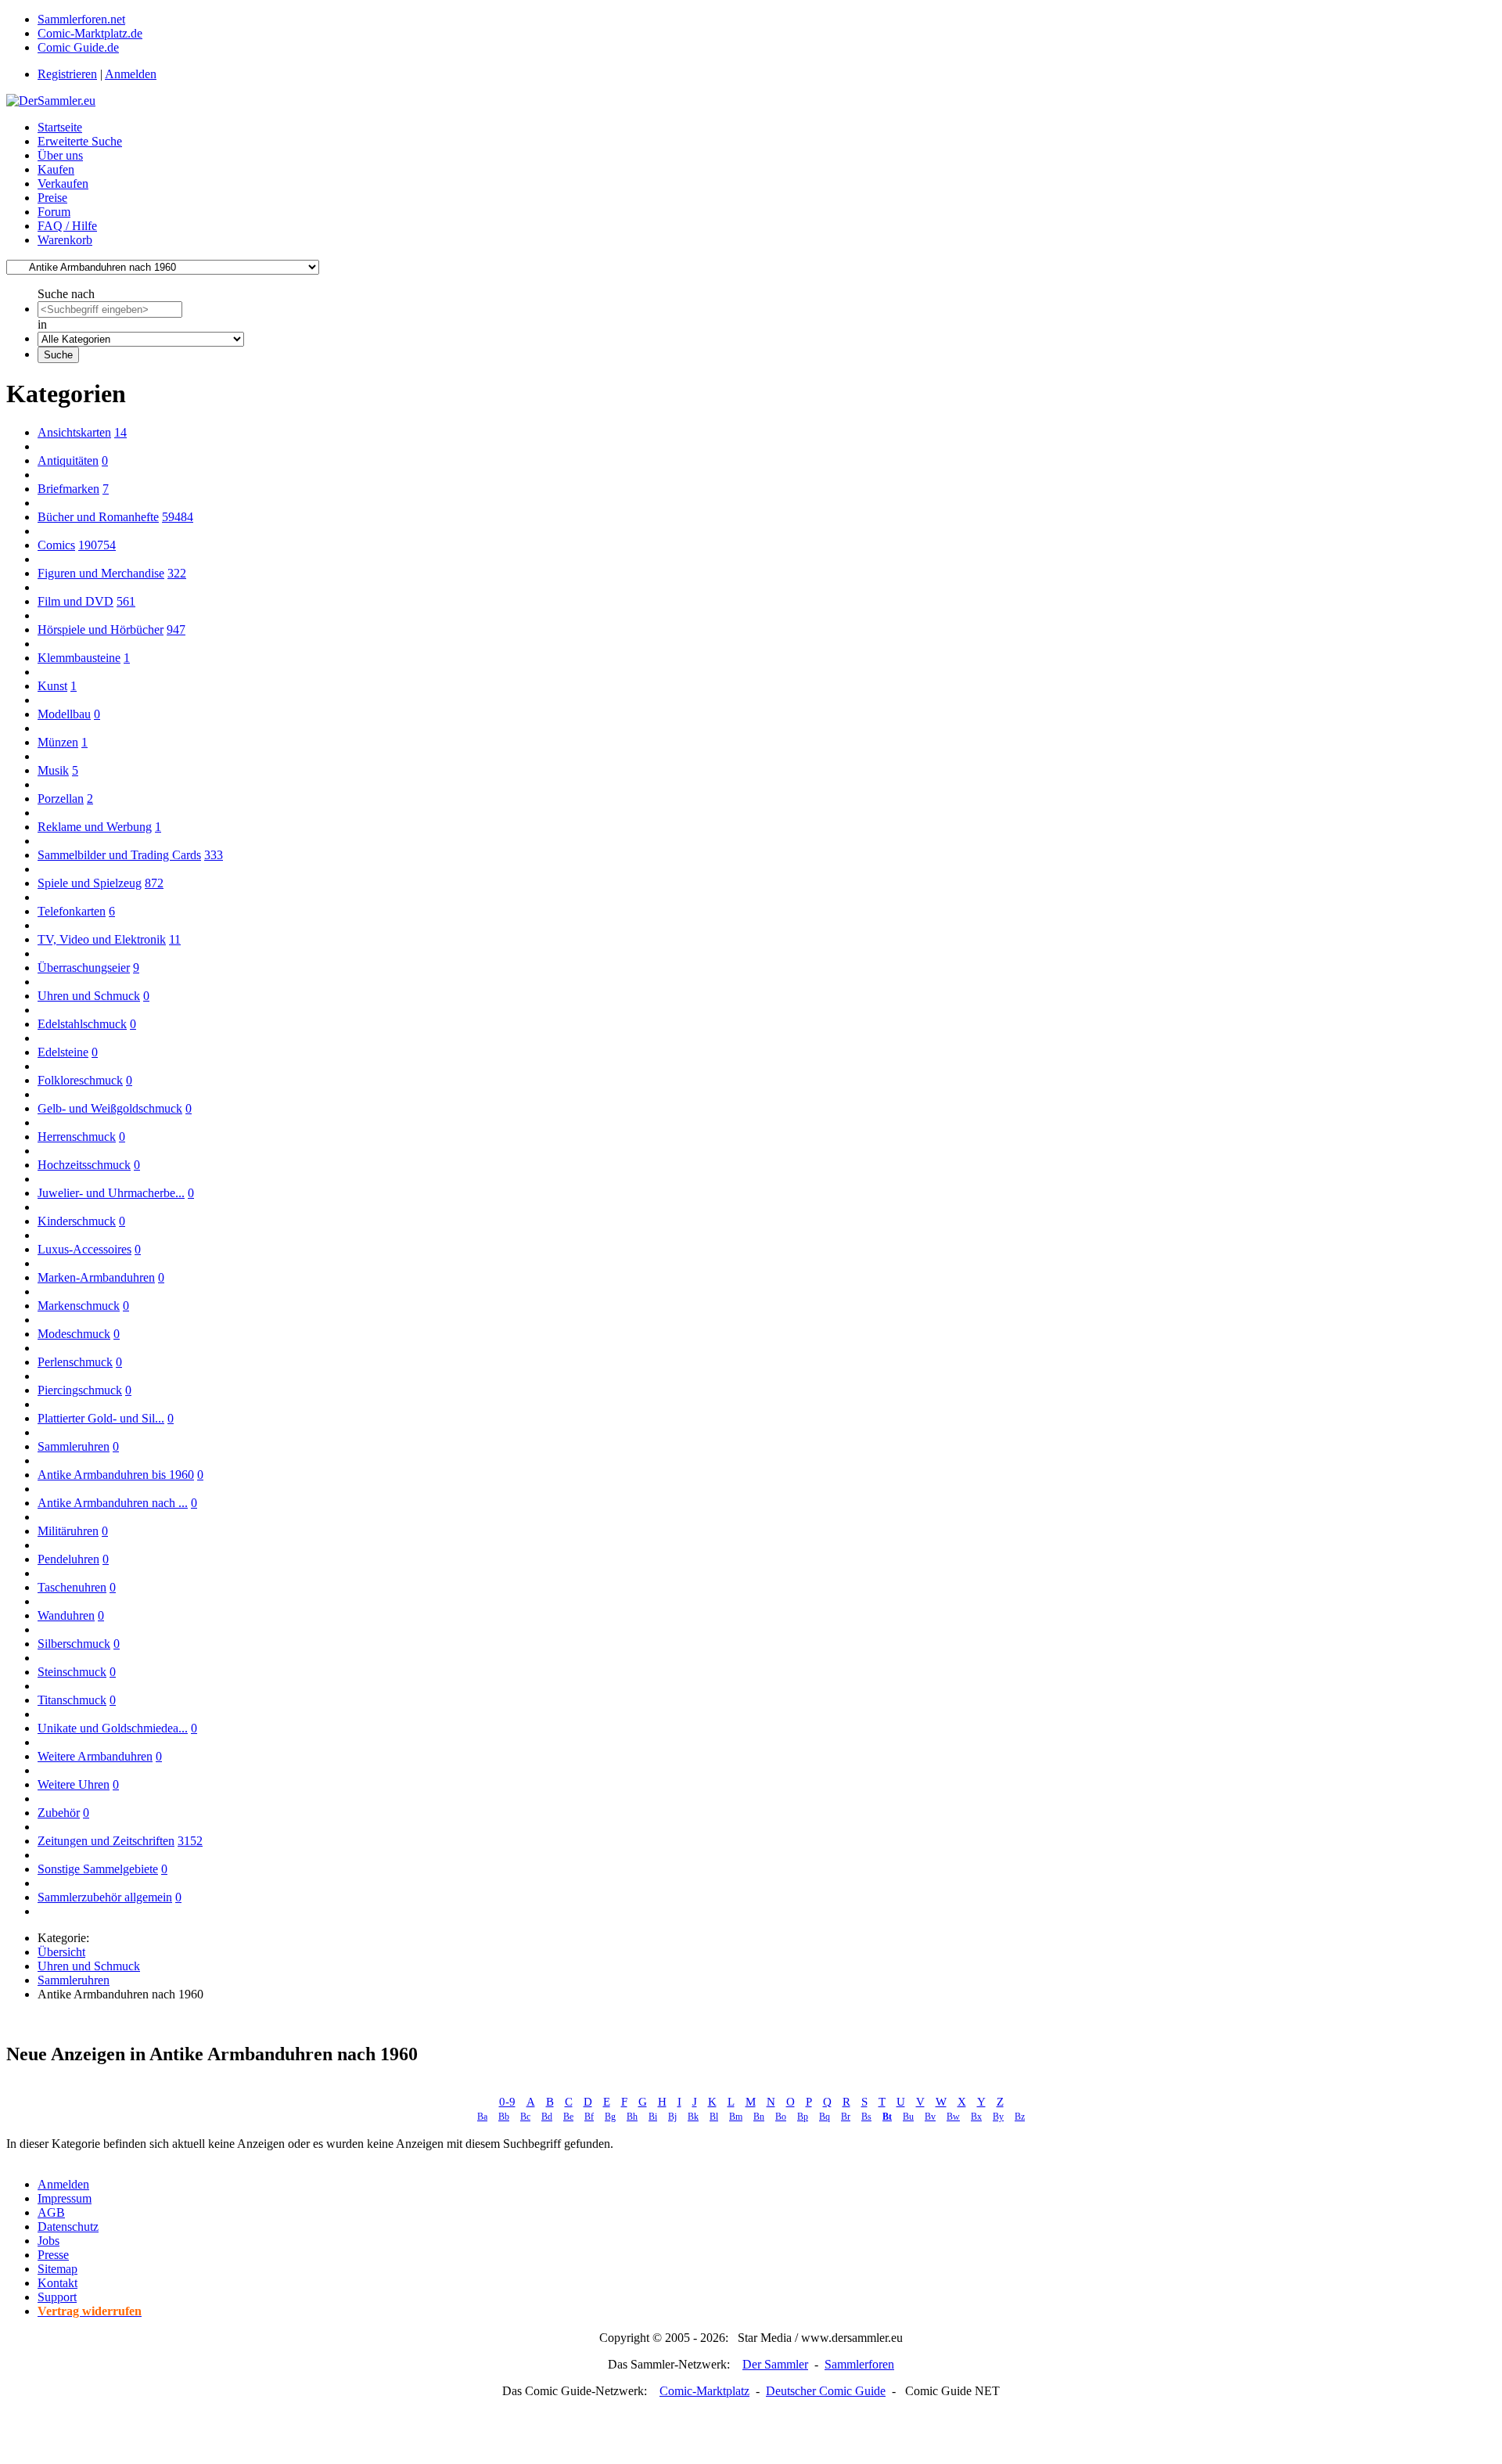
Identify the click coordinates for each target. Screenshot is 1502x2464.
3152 (190, 1841)
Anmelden (131, 74)
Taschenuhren (72, 1587)
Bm (736, 2117)
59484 (178, 517)
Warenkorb (65, 240)
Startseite (60, 127)
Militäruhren (68, 1531)
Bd (547, 2117)
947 (176, 629)
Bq (825, 2117)
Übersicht (61, 1952)
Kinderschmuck (77, 1221)
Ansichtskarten (74, 432)
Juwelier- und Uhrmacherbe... (111, 1193)
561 (126, 601)
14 (120, 432)
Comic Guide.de (78, 47)
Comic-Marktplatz (704, 2391)
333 (214, 855)
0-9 (507, 2102)
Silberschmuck (74, 1644)
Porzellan (61, 799)
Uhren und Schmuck (89, 996)
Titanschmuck (72, 1700)
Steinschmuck (72, 1672)
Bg (610, 2117)
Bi (653, 2117)
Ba (482, 2117)
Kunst (52, 686)
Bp (803, 2117)
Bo (781, 2117)
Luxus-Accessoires (84, 1249)
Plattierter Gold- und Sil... (101, 1418)
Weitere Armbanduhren (95, 1756)
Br (846, 2117)
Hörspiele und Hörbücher (101, 629)
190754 (97, 545)
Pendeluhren (68, 1559)
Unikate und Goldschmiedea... (113, 1728)
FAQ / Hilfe (67, 226)
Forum (54, 212)
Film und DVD (75, 601)
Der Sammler (775, 2364)
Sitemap (57, 2269)
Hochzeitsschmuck (84, 1165)
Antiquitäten (68, 460)
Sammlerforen (859, 2364)
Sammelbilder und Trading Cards (119, 855)
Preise (52, 198)
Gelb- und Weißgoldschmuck (110, 1108)
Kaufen (56, 169)
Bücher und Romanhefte (98, 517)
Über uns (60, 155)
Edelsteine (63, 1052)
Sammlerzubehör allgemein (105, 1897)
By (998, 2117)
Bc (525, 2117)
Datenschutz (68, 2227)
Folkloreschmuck (80, 1080)
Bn (759, 2117)
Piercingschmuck (80, 1390)
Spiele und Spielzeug (90, 883)
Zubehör (59, 1813)
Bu (908, 2117)
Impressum (65, 2198)
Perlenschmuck (75, 1362)
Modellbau (64, 714)
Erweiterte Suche (80, 141)
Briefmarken (68, 489)
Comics (56, 545)
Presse (53, 2255)
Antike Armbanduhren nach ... (113, 1503)
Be (568, 2117)
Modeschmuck (74, 1334)
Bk (693, 2117)
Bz (1020, 2117)
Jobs (49, 2241)
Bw (953, 2117)
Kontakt (57, 2283)
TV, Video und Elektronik (102, 939)
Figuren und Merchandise (101, 573)
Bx (976, 2117)
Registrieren (67, 74)
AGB (51, 2212)
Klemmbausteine (79, 658)
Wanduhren (66, 1615)
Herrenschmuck (77, 1137)
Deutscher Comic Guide (826, 2391)
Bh (632, 2117)
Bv (930, 2117)
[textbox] (110, 309)
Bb (504, 2117)
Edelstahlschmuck (82, 1024)
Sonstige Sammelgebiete (98, 1869)
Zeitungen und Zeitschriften (106, 1841)
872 (154, 883)
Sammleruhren (74, 1446)
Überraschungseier (84, 968)
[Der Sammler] (51, 101)
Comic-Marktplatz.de (90, 33)
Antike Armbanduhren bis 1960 (116, 1475)
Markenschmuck (79, 1306)
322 (177, 573)
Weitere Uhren (74, 1784)
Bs (866, 2117)
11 (175, 939)
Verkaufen (63, 183)
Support (57, 2297)
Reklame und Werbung (95, 827)
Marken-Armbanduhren (96, 1277)
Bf (589, 2117)
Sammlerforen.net (81, 19)
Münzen (58, 742)
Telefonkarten (72, 911)
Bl (714, 2117)
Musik (53, 770)
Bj (672, 2117)
